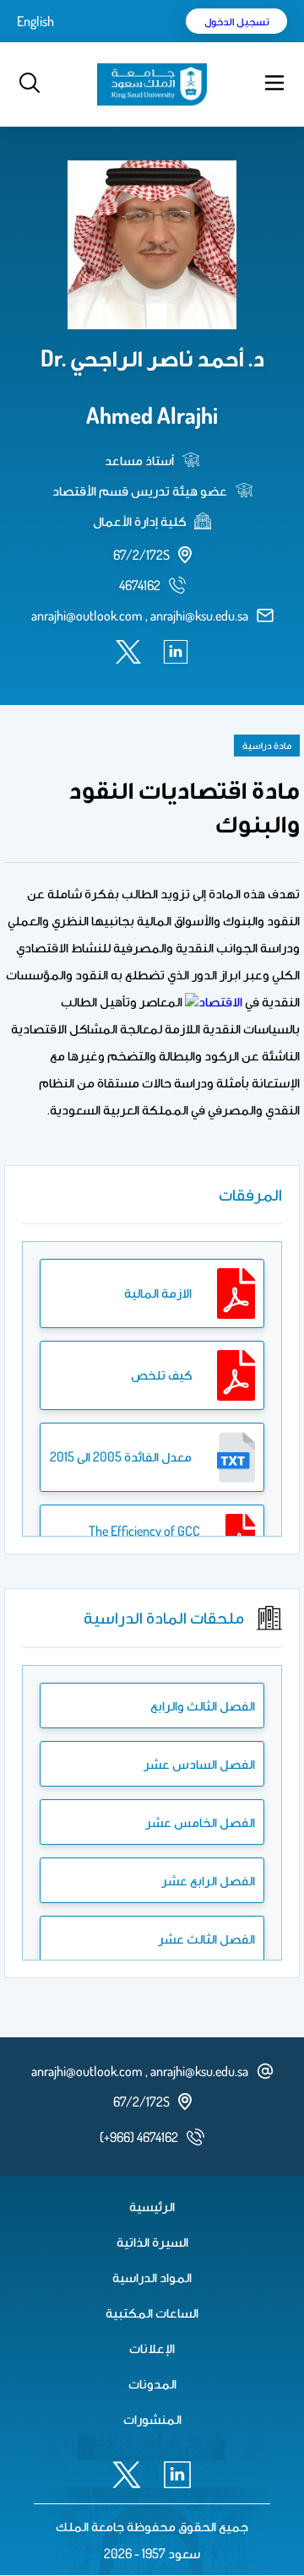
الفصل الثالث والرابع (203, 1706)
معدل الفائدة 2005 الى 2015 (121, 1456)
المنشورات (152, 2419)
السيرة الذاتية (152, 2242)
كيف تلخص (161, 1375)
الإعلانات (152, 2348)
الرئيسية (152, 2206)
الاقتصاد (220, 1001)
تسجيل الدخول (237, 21)
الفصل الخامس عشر (200, 1822)
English (35, 21)
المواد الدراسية (152, 2277)
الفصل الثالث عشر (206, 1939)
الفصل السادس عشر (199, 1764)
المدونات (152, 2383)
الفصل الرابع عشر (208, 1880)
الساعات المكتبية (152, 2313)
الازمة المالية (158, 1293)
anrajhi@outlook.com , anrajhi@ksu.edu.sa (140, 616)
